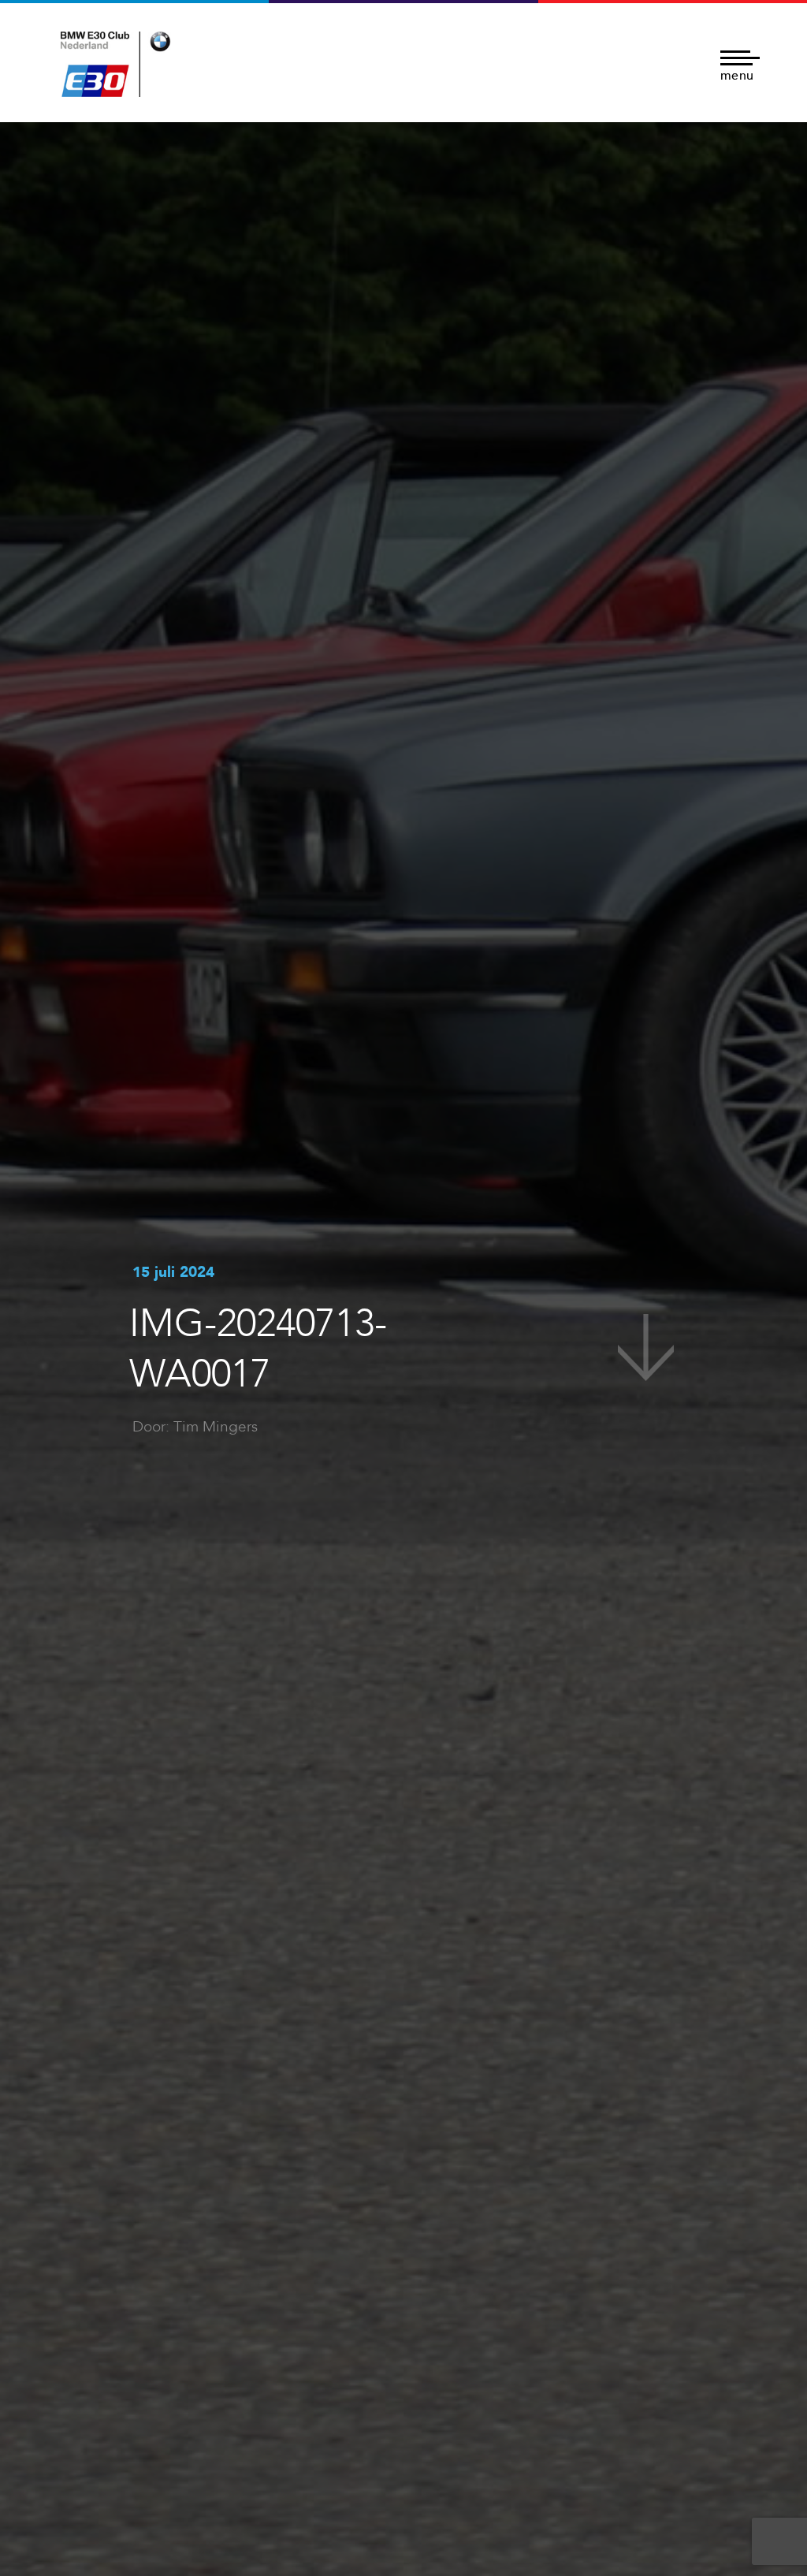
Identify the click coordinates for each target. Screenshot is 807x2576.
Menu (737, 74)
